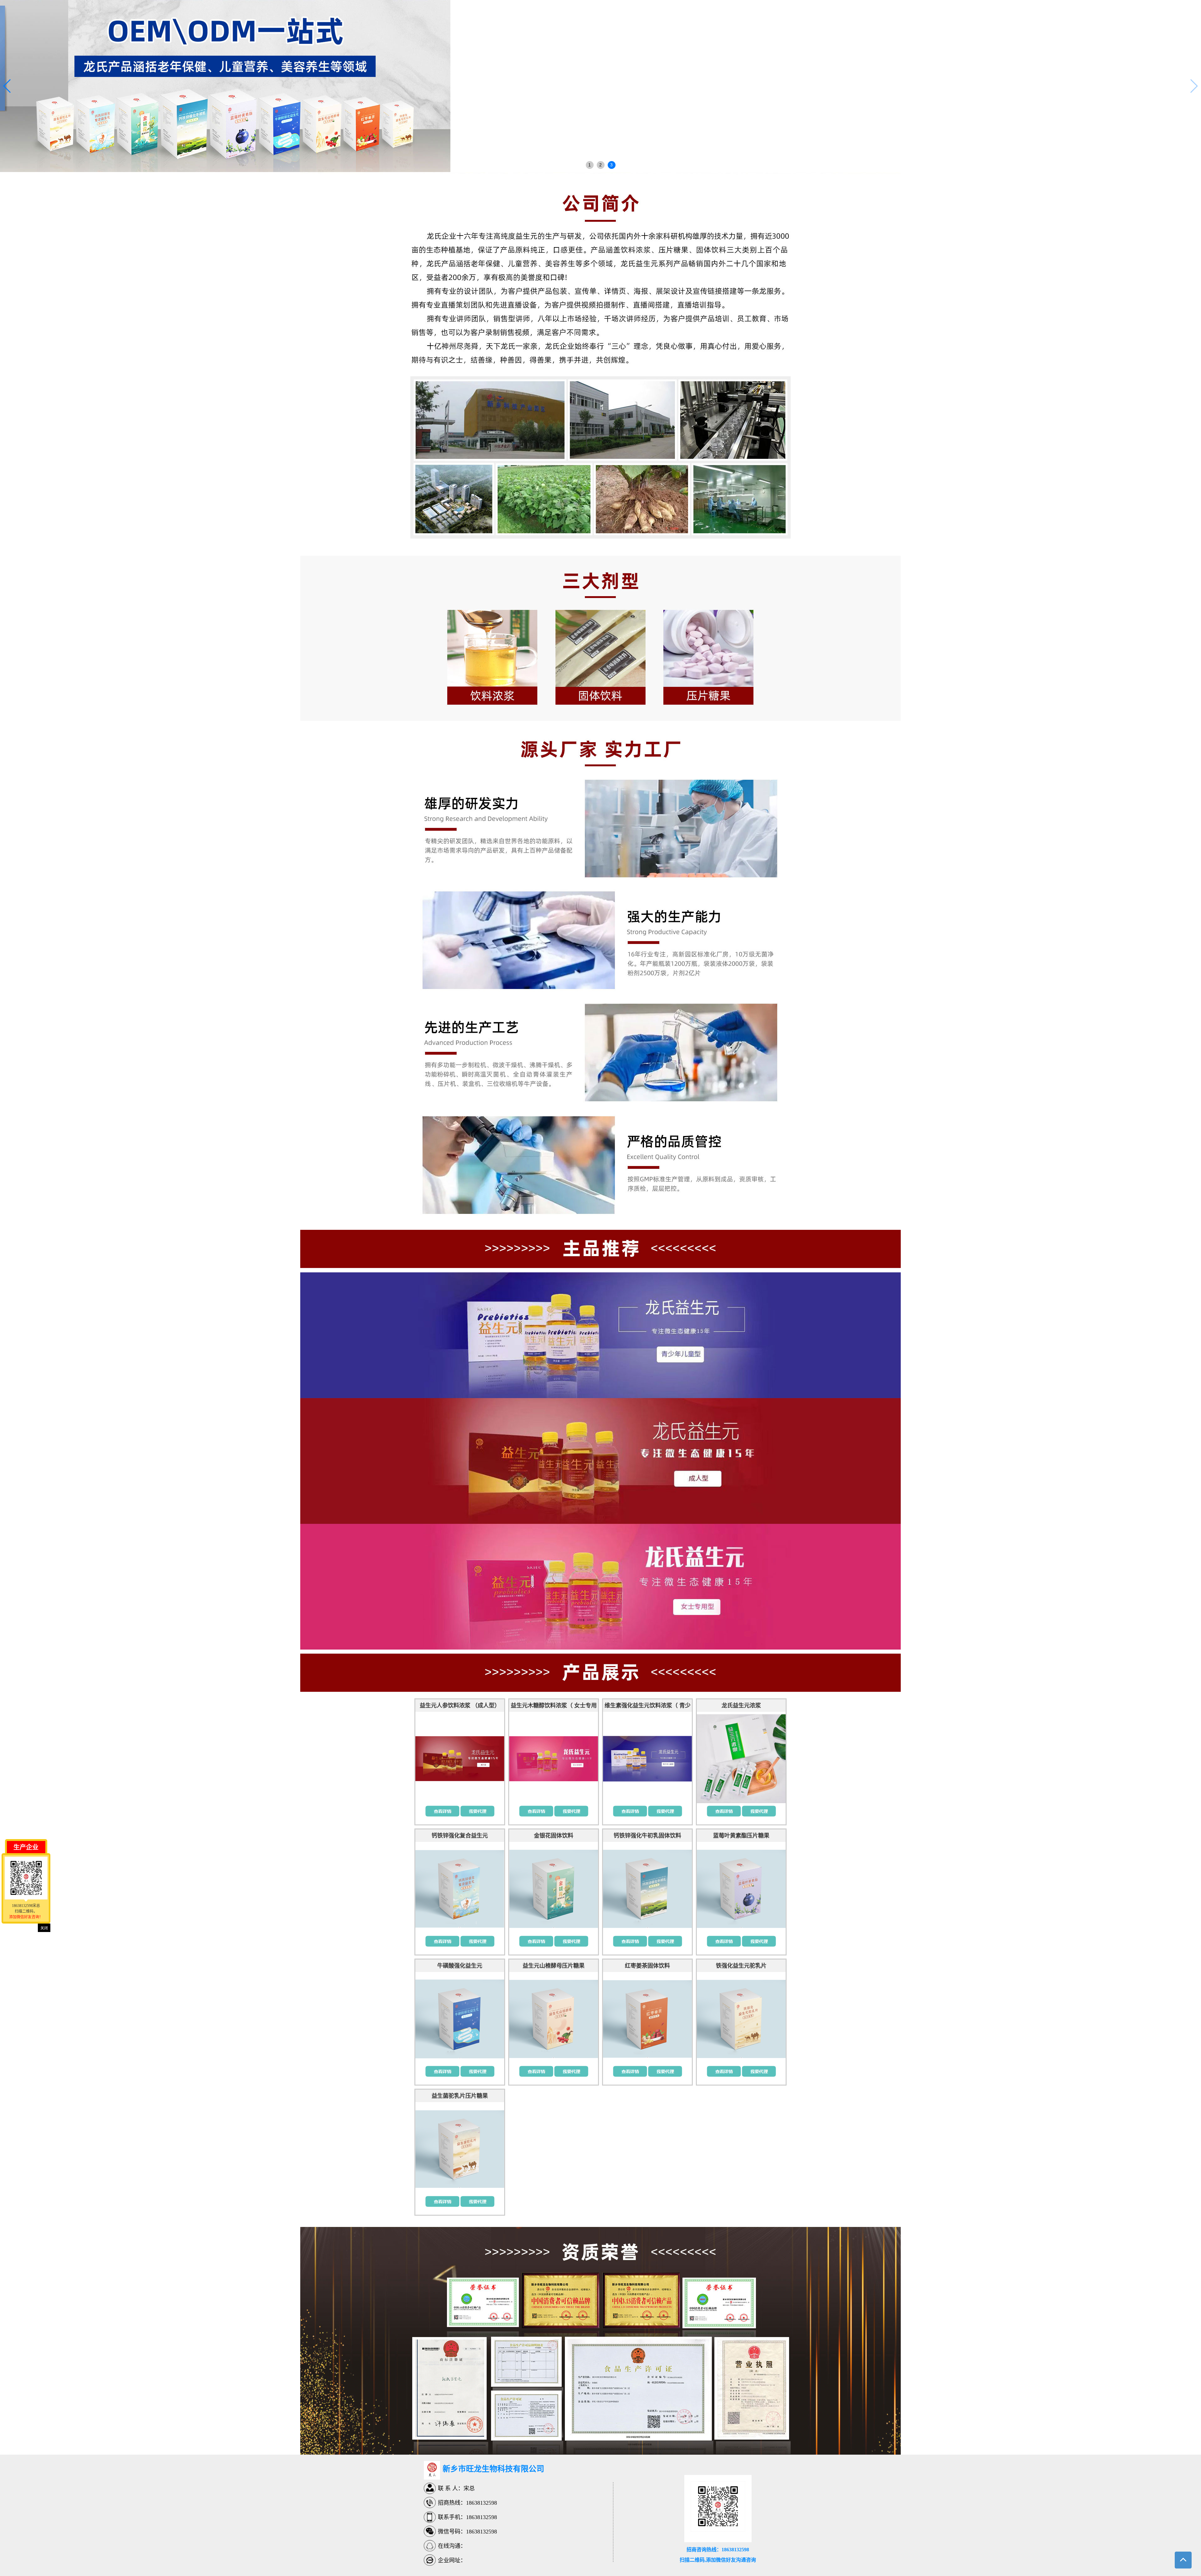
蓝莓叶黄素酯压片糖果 (741, 1836)
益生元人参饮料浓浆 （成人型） (460, 1706)
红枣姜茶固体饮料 (647, 1966)
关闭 (44, 1928)
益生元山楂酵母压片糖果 (554, 1966)
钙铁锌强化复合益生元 (460, 1836)
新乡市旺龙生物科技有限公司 (493, 2469)
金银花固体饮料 (554, 1836)
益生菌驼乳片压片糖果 (460, 2096)
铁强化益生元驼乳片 (741, 1966)
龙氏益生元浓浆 (741, 1706)
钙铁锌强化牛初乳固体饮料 (647, 1836)
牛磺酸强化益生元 (460, 1966)
